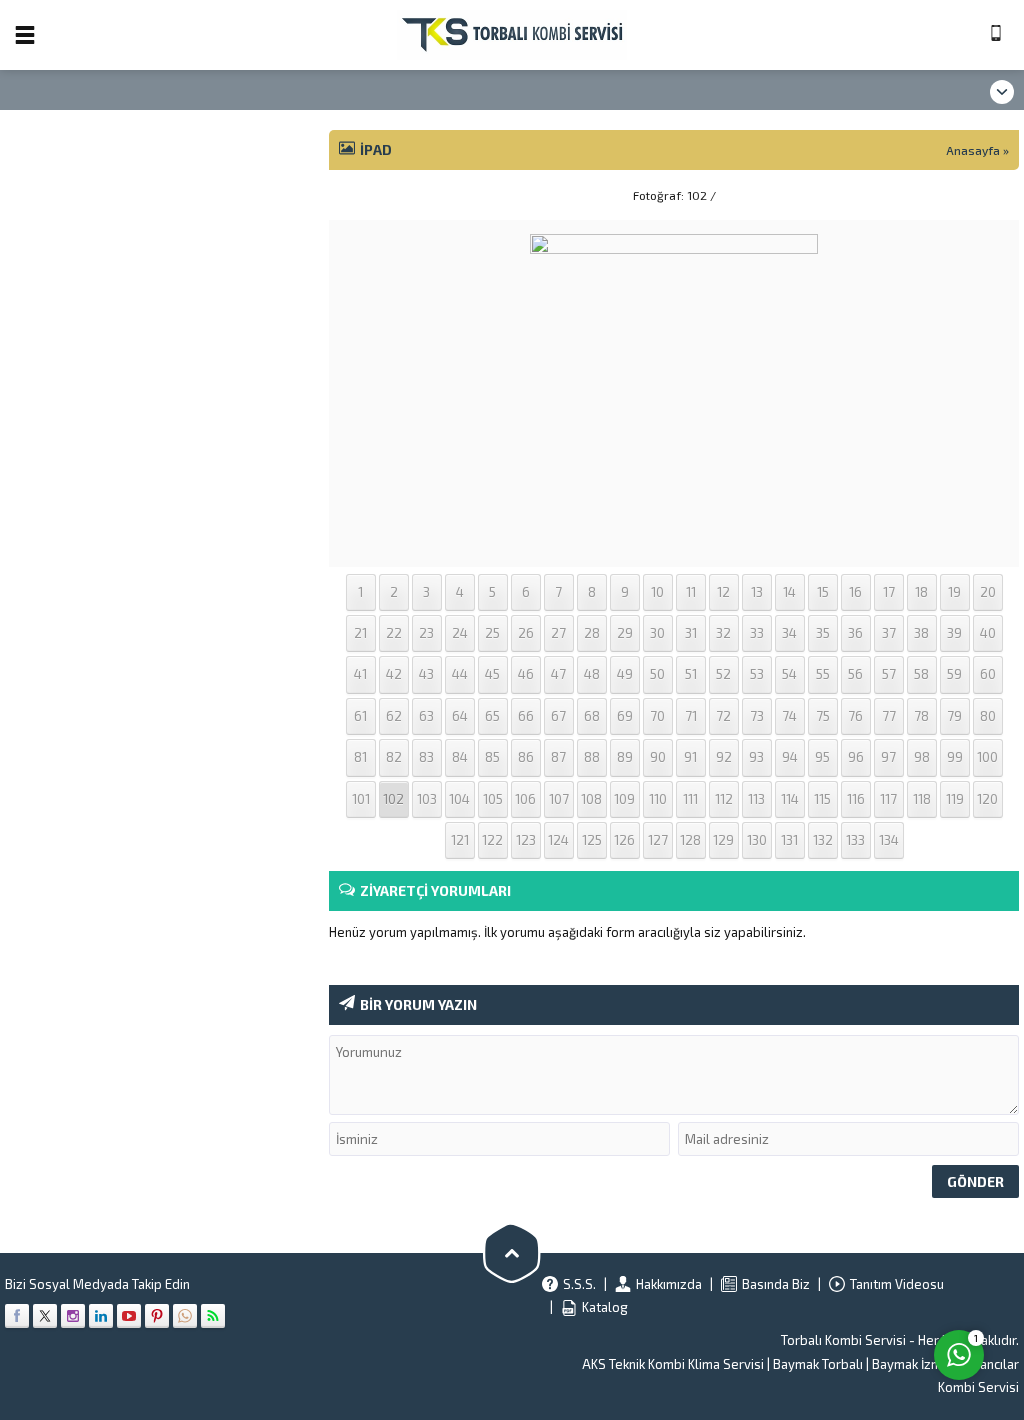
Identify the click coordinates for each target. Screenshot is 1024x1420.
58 (921, 674)
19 (954, 592)
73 (757, 716)
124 (558, 840)
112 (724, 799)
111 (690, 799)
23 (426, 633)
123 (526, 840)
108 (591, 799)
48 (592, 674)
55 (823, 674)
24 (460, 633)
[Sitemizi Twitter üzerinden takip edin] (45, 1316)
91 (690, 757)
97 (888, 757)
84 (460, 757)
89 (625, 757)
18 (921, 592)
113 (756, 799)
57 (889, 674)
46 (526, 674)
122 (492, 840)
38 (921, 633)
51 (691, 674)
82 (394, 757)
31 (691, 633)
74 (789, 716)
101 (361, 799)
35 (823, 633)
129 (723, 840)
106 (525, 799)
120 (987, 799)
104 (459, 799)
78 (921, 716)
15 (823, 592)
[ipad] (674, 540)
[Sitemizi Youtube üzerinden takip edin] (129, 1316)
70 (657, 716)
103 (427, 799)
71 (691, 716)
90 (658, 757)
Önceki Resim (379, 195)
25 (492, 633)
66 (526, 716)
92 (724, 757)
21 (360, 633)
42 (394, 674)
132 (823, 840)
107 (559, 799)
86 (526, 757)
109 (624, 799)
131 (789, 840)
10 (657, 592)
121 (460, 840)
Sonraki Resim (969, 195)
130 (757, 840)
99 (955, 757)
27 (558, 633)
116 (856, 799)
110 (658, 799)
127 (658, 840)
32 (723, 633)
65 (492, 716)
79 (954, 716)
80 (988, 716)
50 (657, 674)
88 (592, 757)
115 (822, 799)
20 (988, 592)
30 (657, 633)
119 (955, 799)
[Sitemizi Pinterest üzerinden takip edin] (157, 1316)
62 (394, 716)
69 (625, 716)
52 (723, 674)
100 (987, 757)
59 (954, 674)
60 (988, 674)
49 (625, 674)
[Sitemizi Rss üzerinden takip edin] (213, 1316)
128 (690, 840)
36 (855, 633)
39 (954, 633)
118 (922, 799)
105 (493, 799)
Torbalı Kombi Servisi (843, 1340)
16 (855, 592)
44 (460, 674)
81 (360, 757)
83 (426, 757)
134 (889, 840)
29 (625, 633)
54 (789, 674)
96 (856, 757)
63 (426, 716)
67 (558, 716)
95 (822, 757)
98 (922, 757)
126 (624, 840)
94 (790, 757)
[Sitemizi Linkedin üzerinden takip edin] (101, 1316)
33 (757, 633)
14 (789, 592)
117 (888, 799)
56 (855, 674)
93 (756, 757)
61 (360, 716)
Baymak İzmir (911, 1364)
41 (360, 674)
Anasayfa (973, 150)
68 (592, 716)
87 (558, 757)
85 (492, 757)
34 (789, 633)
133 (855, 840)
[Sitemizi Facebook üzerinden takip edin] (17, 1316)
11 (691, 592)
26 (526, 633)
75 (823, 716)
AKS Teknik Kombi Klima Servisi (673, 1364)
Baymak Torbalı (818, 1364)
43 (426, 674)
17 (889, 592)
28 (592, 633)
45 (492, 674)
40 (988, 633)
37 (889, 633)
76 (855, 716)
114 (790, 799)
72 (723, 716)
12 (723, 592)
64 (460, 716)
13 (757, 592)
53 (757, 674)
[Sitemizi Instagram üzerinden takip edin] (73, 1316)
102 (393, 799)
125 (592, 840)
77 (889, 716)
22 (394, 633)
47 (558, 674)
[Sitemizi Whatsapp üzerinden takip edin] (185, 1316)
